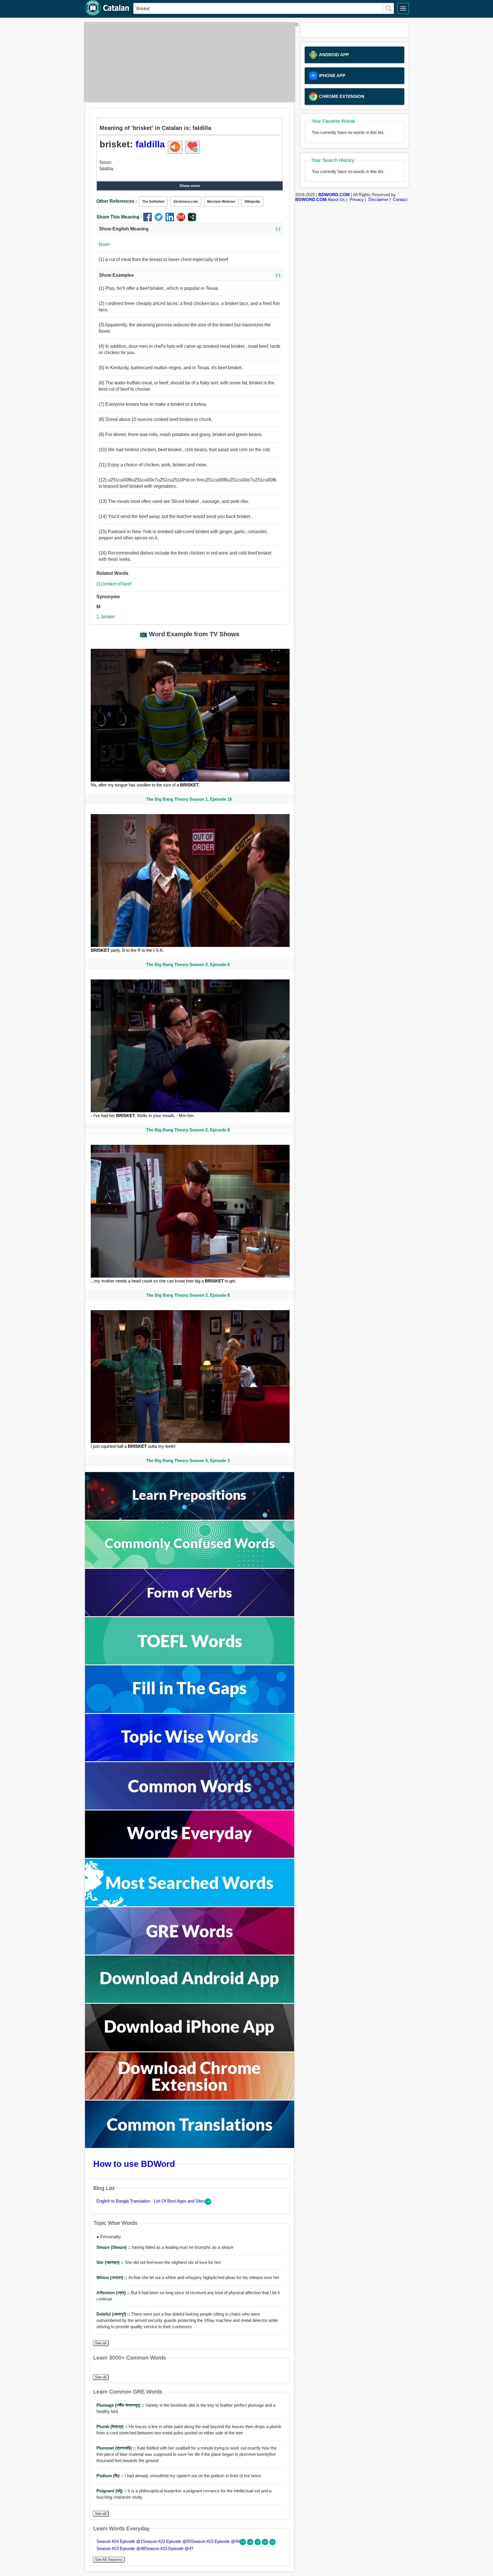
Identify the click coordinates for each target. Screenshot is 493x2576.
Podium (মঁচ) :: (111, 2476)
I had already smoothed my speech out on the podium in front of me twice (179, 2476)
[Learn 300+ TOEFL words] (190, 1663)
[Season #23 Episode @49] (258, 2544)
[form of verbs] (190, 1615)
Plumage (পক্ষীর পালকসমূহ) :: (121, 2405)
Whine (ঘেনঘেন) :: (112, 2277)
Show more (190, 186)
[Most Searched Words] (190, 1905)
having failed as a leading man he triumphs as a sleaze (165, 2247)
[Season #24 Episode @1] (243, 2544)
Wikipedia (252, 202)
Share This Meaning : (119, 217)
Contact (400, 199)
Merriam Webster (221, 202)
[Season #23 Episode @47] (272, 2544)
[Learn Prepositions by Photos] (190, 1518)
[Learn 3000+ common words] (190, 1808)
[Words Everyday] (190, 1856)
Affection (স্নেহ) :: (114, 2293)
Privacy (357, 199)
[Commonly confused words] (190, 1566)
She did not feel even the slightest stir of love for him (159, 2262)
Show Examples (190, 275)
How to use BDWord (134, 2164)
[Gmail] (182, 220)
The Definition (153, 202)
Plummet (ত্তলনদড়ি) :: (117, 2448)
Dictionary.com (186, 202)
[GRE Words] (190, 1953)
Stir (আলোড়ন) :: (111, 2262)
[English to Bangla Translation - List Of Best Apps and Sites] (208, 2203)
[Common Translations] (190, 2146)
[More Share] (192, 220)
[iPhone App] (190, 2050)
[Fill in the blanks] (190, 1711)
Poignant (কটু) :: (112, 2491)
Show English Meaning (190, 229)
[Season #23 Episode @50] (251, 2544)
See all (101, 2343)
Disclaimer (378, 199)
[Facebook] (149, 220)
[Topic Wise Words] (190, 1760)
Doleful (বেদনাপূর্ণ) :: (114, 2314)
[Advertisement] (188, 62)
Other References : (117, 201)
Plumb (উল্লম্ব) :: (113, 2427)
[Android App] (190, 2001)
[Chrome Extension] (190, 2098)
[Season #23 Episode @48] (266, 2544)
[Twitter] (160, 220)
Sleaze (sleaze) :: (114, 2247)
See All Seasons (109, 2560)
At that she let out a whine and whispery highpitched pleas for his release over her (188, 2277)
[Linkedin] (171, 220)
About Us (336, 199)
